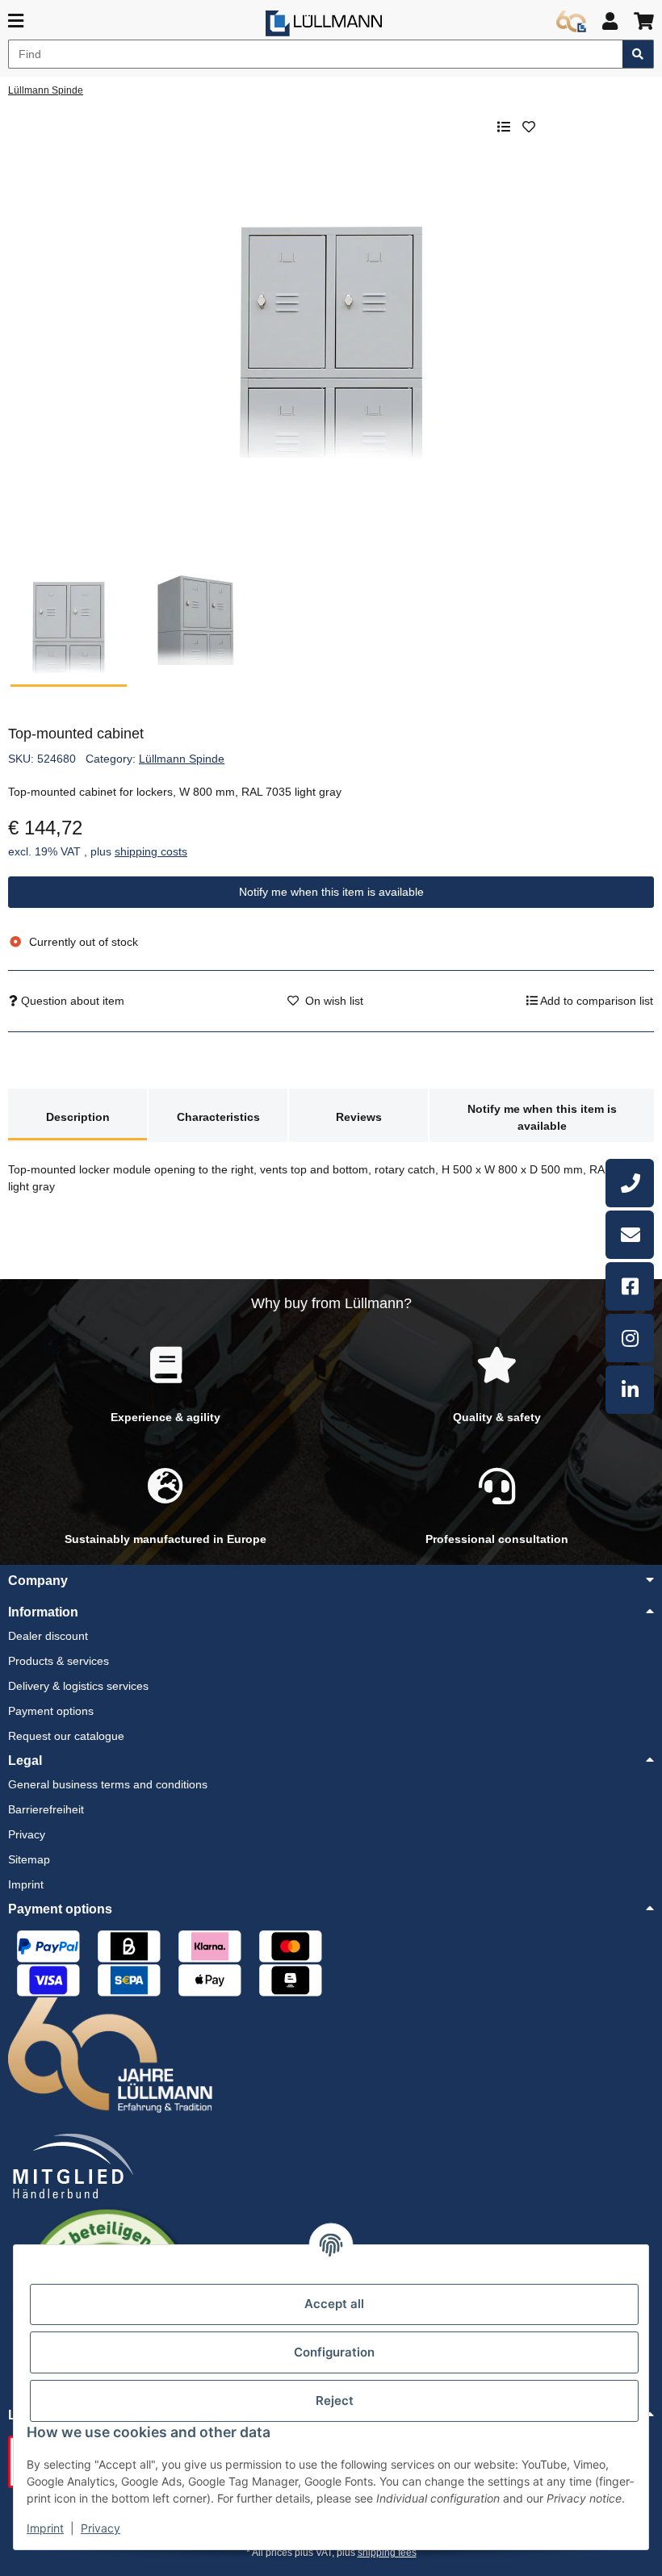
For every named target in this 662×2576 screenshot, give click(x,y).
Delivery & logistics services (78, 1686)
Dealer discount (48, 1636)
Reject (335, 2400)
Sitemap (29, 1859)
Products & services (59, 1661)
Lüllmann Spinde (182, 759)
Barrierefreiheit (46, 1809)
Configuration (334, 2352)
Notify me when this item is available (331, 892)
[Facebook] (630, 1286)
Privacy (101, 2528)
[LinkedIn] (630, 1390)
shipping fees (387, 2553)
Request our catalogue (66, 1736)
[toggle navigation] (16, 21)
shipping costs (151, 851)
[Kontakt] (630, 1235)
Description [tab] (78, 1117)
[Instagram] (630, 1338)
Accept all (334, 2304)
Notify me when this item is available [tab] (542, 1117)
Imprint (45, 2528)
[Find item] (638, 54)
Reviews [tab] (359, 1117)
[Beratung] (630, 1183)
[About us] (571, 22)
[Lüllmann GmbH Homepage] (324, 23)
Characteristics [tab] (218, 1117)
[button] (610, 21)
